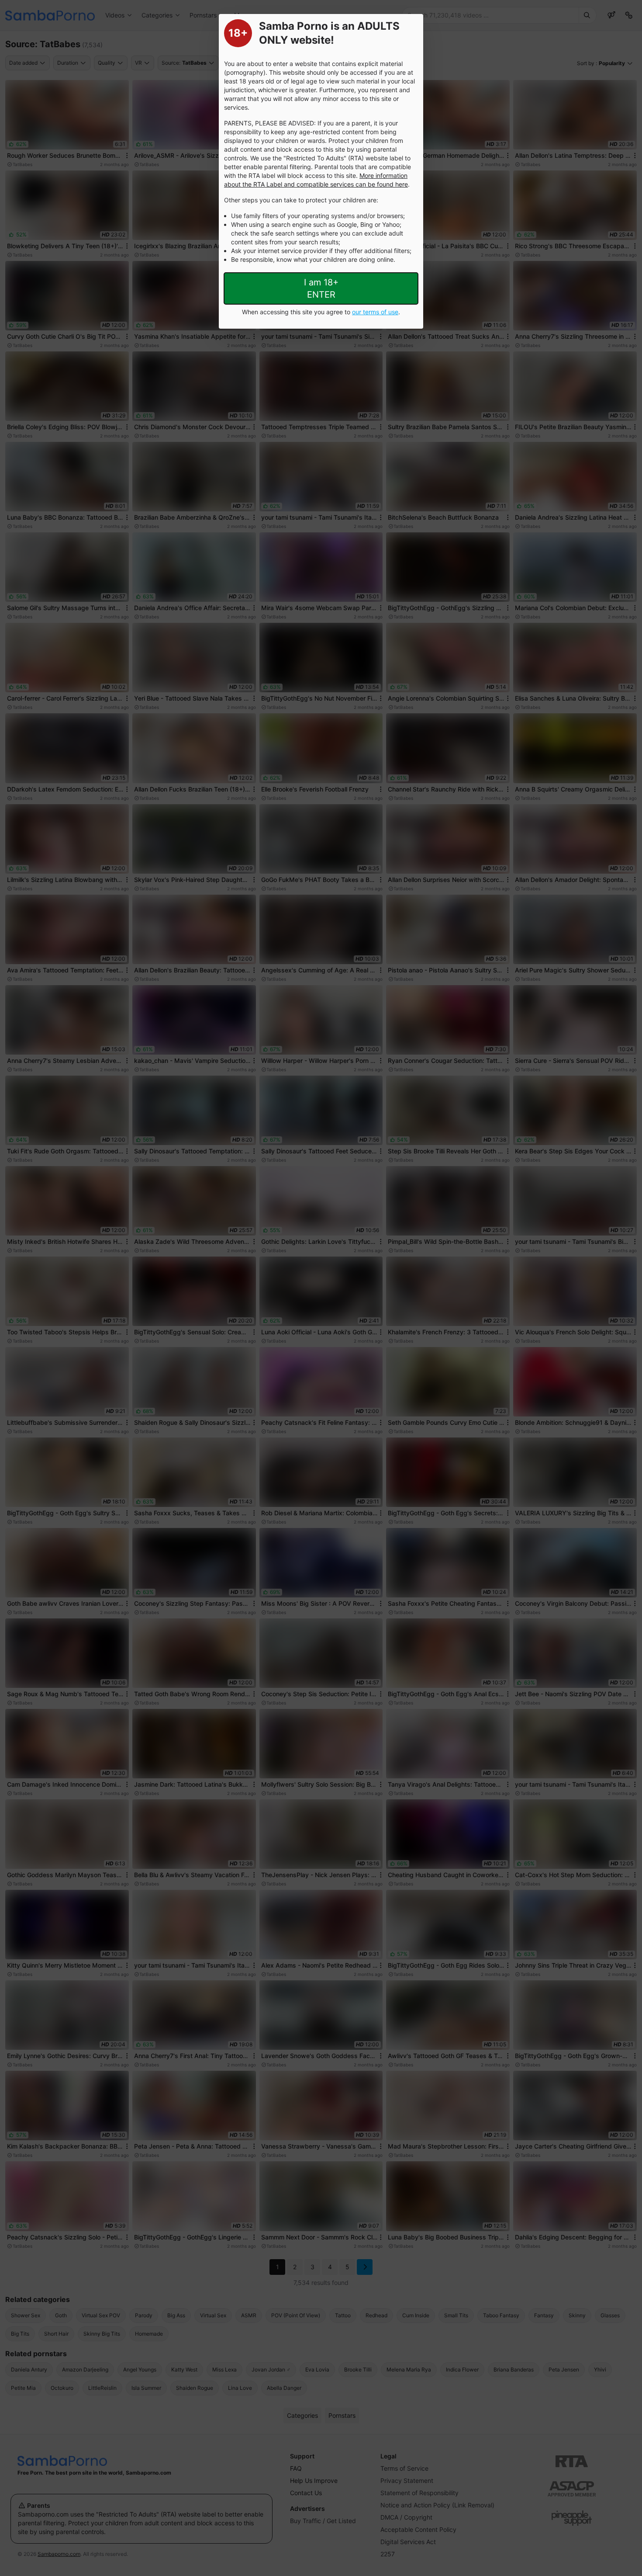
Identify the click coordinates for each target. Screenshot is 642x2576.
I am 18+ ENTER (321, 288)
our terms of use (375, 312)
